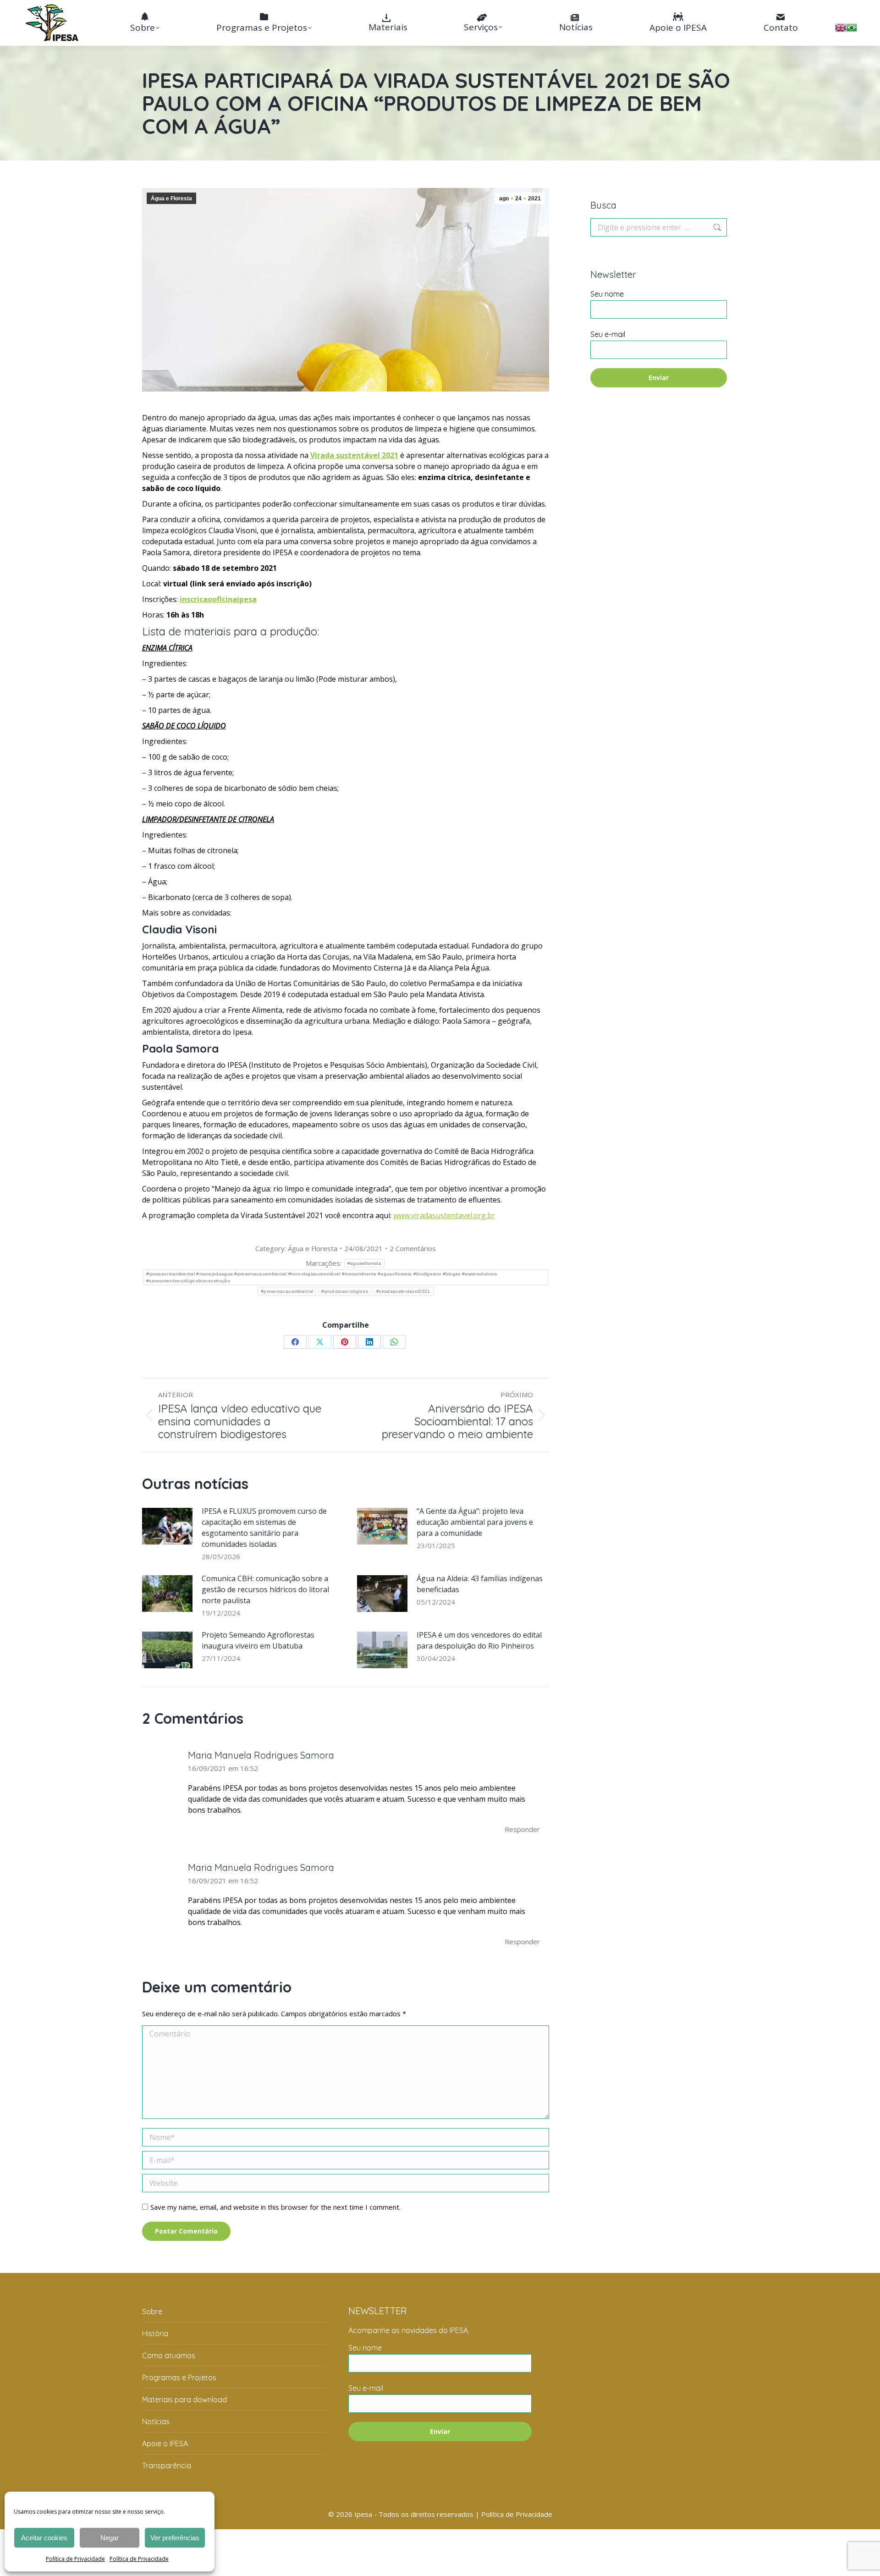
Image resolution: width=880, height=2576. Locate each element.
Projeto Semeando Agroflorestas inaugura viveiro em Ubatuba (258, 1640)
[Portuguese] (852, 30)
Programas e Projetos (179, 2377)
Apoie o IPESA (165, 2444)
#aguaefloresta (364, 1263)
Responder (522, 1829)
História (155, 2333)
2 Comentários (413, 1248)
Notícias (156, 2422)
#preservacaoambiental (287, 1291)
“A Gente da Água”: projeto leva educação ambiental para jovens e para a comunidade (475, 1522)
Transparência (167, 2466)
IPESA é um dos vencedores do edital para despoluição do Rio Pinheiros (479, 1640)
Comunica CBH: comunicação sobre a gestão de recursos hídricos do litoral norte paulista (265, 1589)
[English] (841, 30)
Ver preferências (175, 2538)
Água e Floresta (171, 199)
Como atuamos (169, 2355)
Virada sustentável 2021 (354, 455)
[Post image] (167, 1526)
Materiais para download (184, 2399)
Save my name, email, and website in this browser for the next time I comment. (275, 2207)
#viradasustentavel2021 (403, 1291)
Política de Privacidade (75, 2559)
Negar (110, 2538)
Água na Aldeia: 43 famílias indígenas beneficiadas (480, 1584)
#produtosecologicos (345, 1291)
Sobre (152, 2311)
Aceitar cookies (44, 2538)
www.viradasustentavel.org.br (444, 1215)
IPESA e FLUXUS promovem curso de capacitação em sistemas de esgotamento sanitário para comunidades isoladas (264, 1528)
